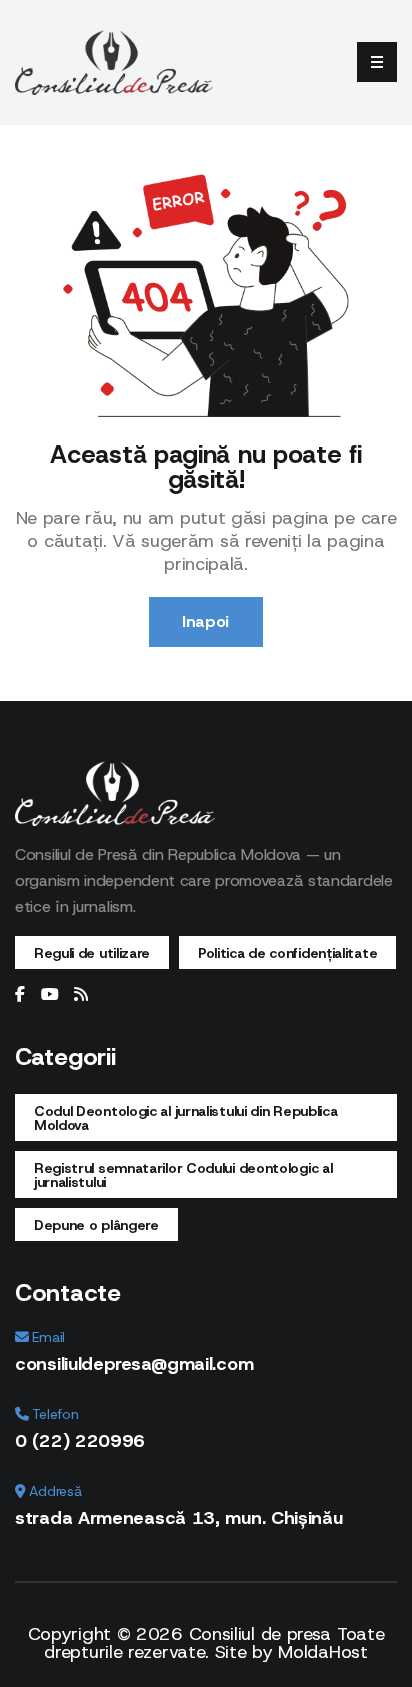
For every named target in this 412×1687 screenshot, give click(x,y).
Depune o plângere (96, 1225)
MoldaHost (322, 1652)
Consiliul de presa (260, 1634)
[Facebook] (20, 995)
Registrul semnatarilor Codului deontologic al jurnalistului (183, 1175)
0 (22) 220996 (80, 1441)
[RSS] (81, 995)
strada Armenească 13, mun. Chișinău (179, 1518)
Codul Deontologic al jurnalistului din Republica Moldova (186, 1118)
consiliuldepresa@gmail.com (134, 1364)
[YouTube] (50, 995)
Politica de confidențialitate (287, 953)
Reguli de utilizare (92, 953)
